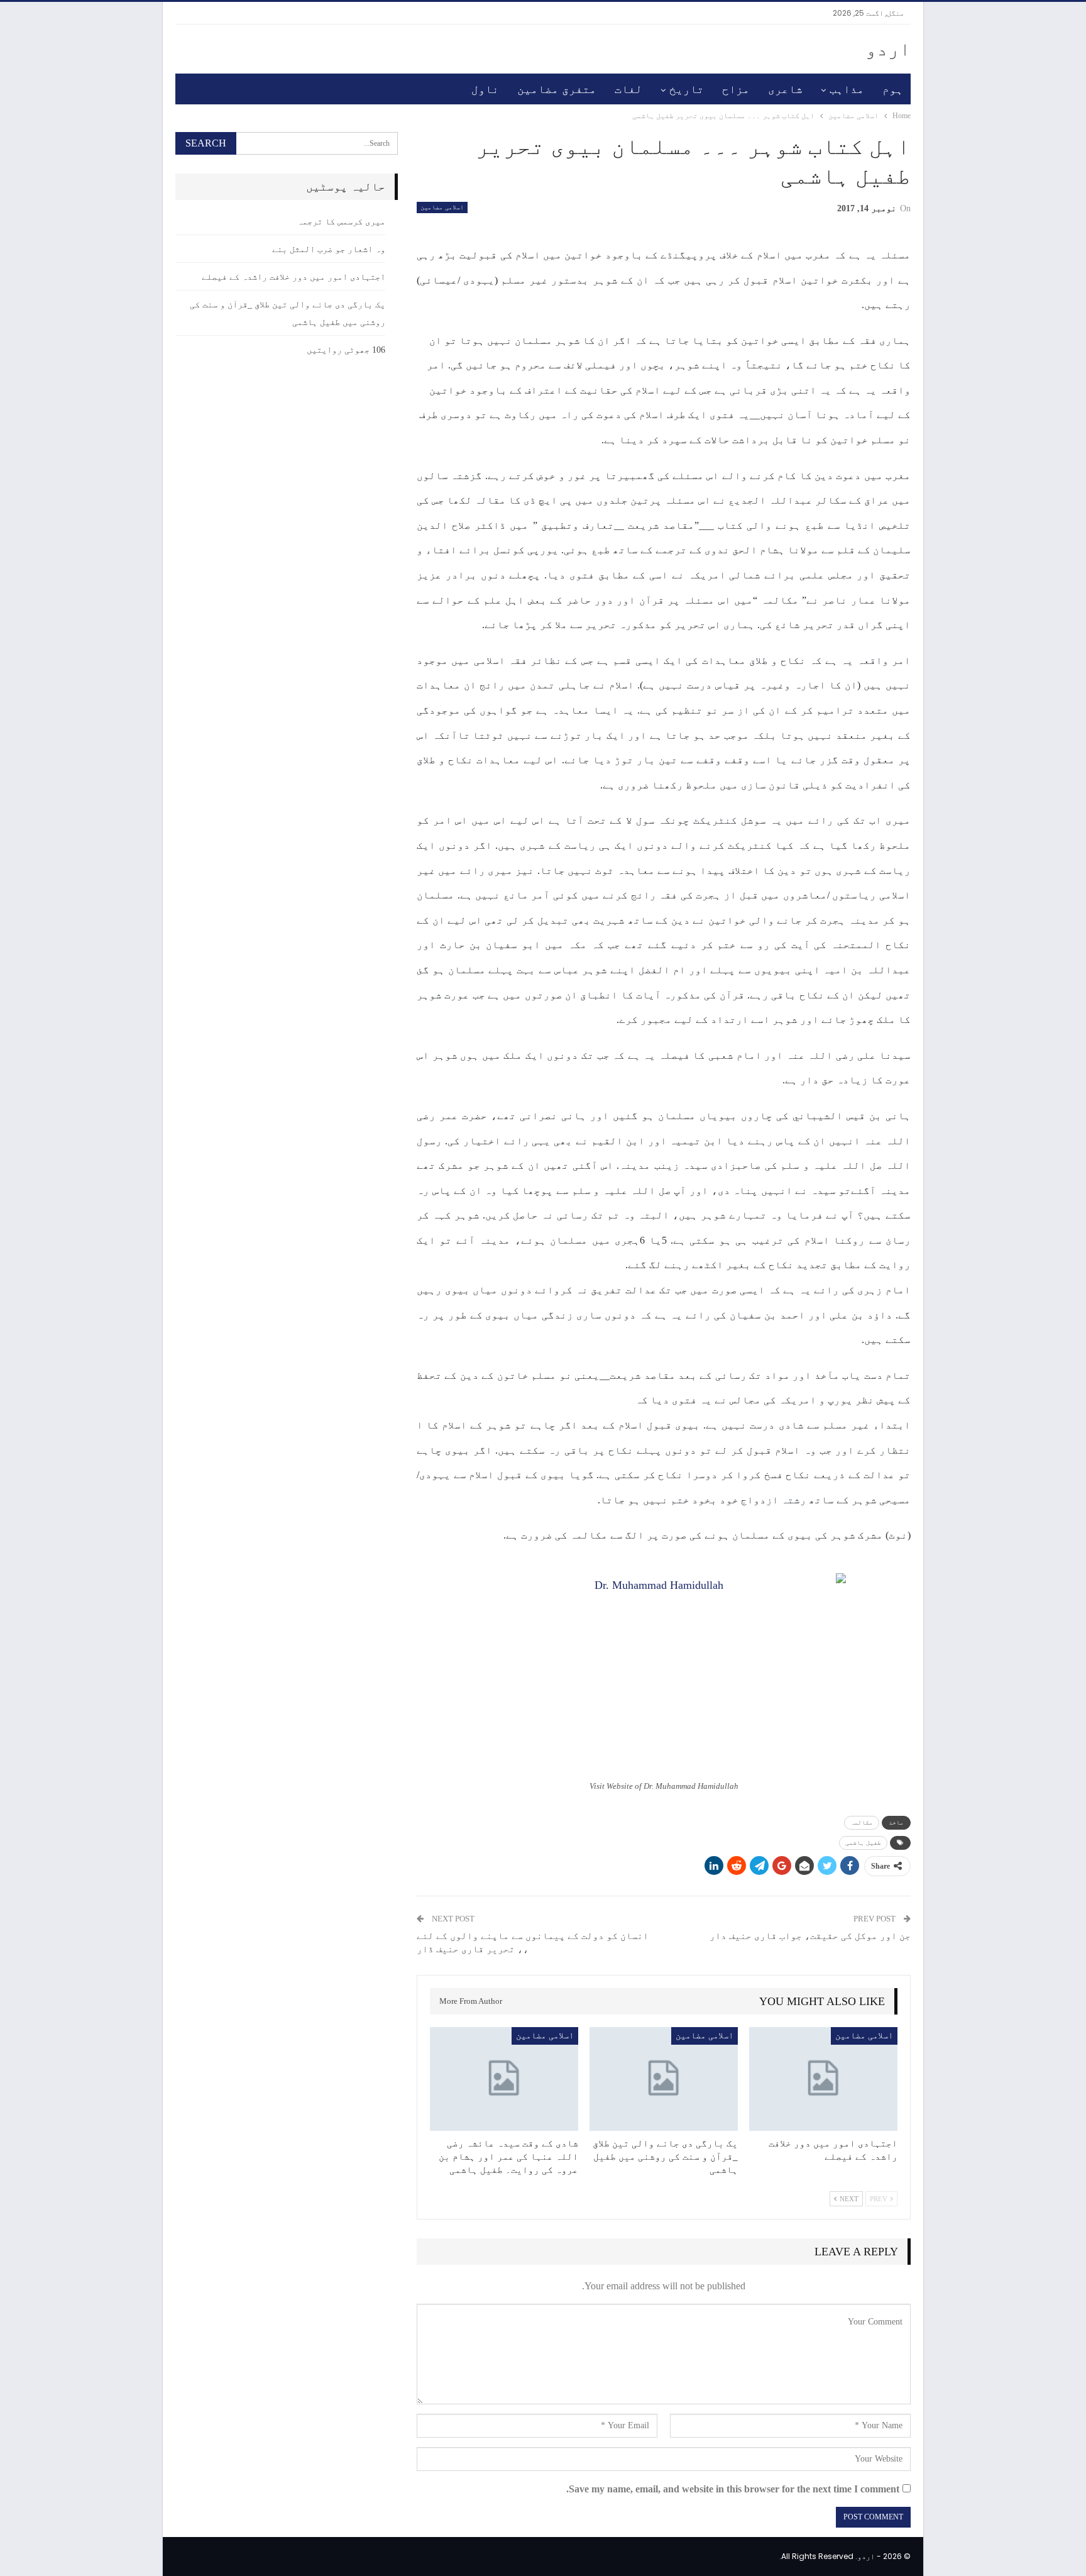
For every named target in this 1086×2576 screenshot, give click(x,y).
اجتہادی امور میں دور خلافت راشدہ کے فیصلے (293, 277)
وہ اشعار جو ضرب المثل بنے (329, 249)
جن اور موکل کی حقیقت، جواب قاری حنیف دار (810, 1936)
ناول (485, 89)
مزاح (736, 89)
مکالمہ (862, 1822)
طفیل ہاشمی (863, 1843)
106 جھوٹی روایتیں (346, 350)
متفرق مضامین (557, 89)
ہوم (893, 89)
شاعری (785, 89)
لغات (628, 89)
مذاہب (847, 89)
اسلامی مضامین (442, 207)
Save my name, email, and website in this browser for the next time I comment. (733, 2489)
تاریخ (687, 89)
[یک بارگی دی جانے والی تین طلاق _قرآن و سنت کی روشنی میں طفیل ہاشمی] (664, 2079)
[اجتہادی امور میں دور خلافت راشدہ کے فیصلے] (823, 2079)
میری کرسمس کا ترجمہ (341, 222)
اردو (888, 49)
